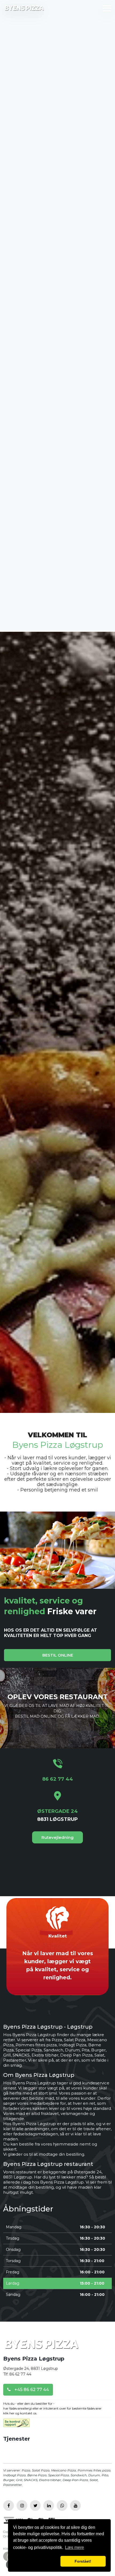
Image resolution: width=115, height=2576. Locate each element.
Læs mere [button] (74, 2547)
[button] (36, 2561)
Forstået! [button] (83, 2561)
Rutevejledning (57, 1837)
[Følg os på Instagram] (22, 2506)
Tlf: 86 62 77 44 (17, 2374)
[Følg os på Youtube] (75, 2506)
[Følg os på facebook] (9, 2506)
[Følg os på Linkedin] (49, 2506)
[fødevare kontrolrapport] (16, 2425)
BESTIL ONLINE (58, 1655)
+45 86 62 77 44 (31, 2390)
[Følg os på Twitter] (35, 2506)
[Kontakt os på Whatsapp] (62, 2506)
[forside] (41, 2346)
